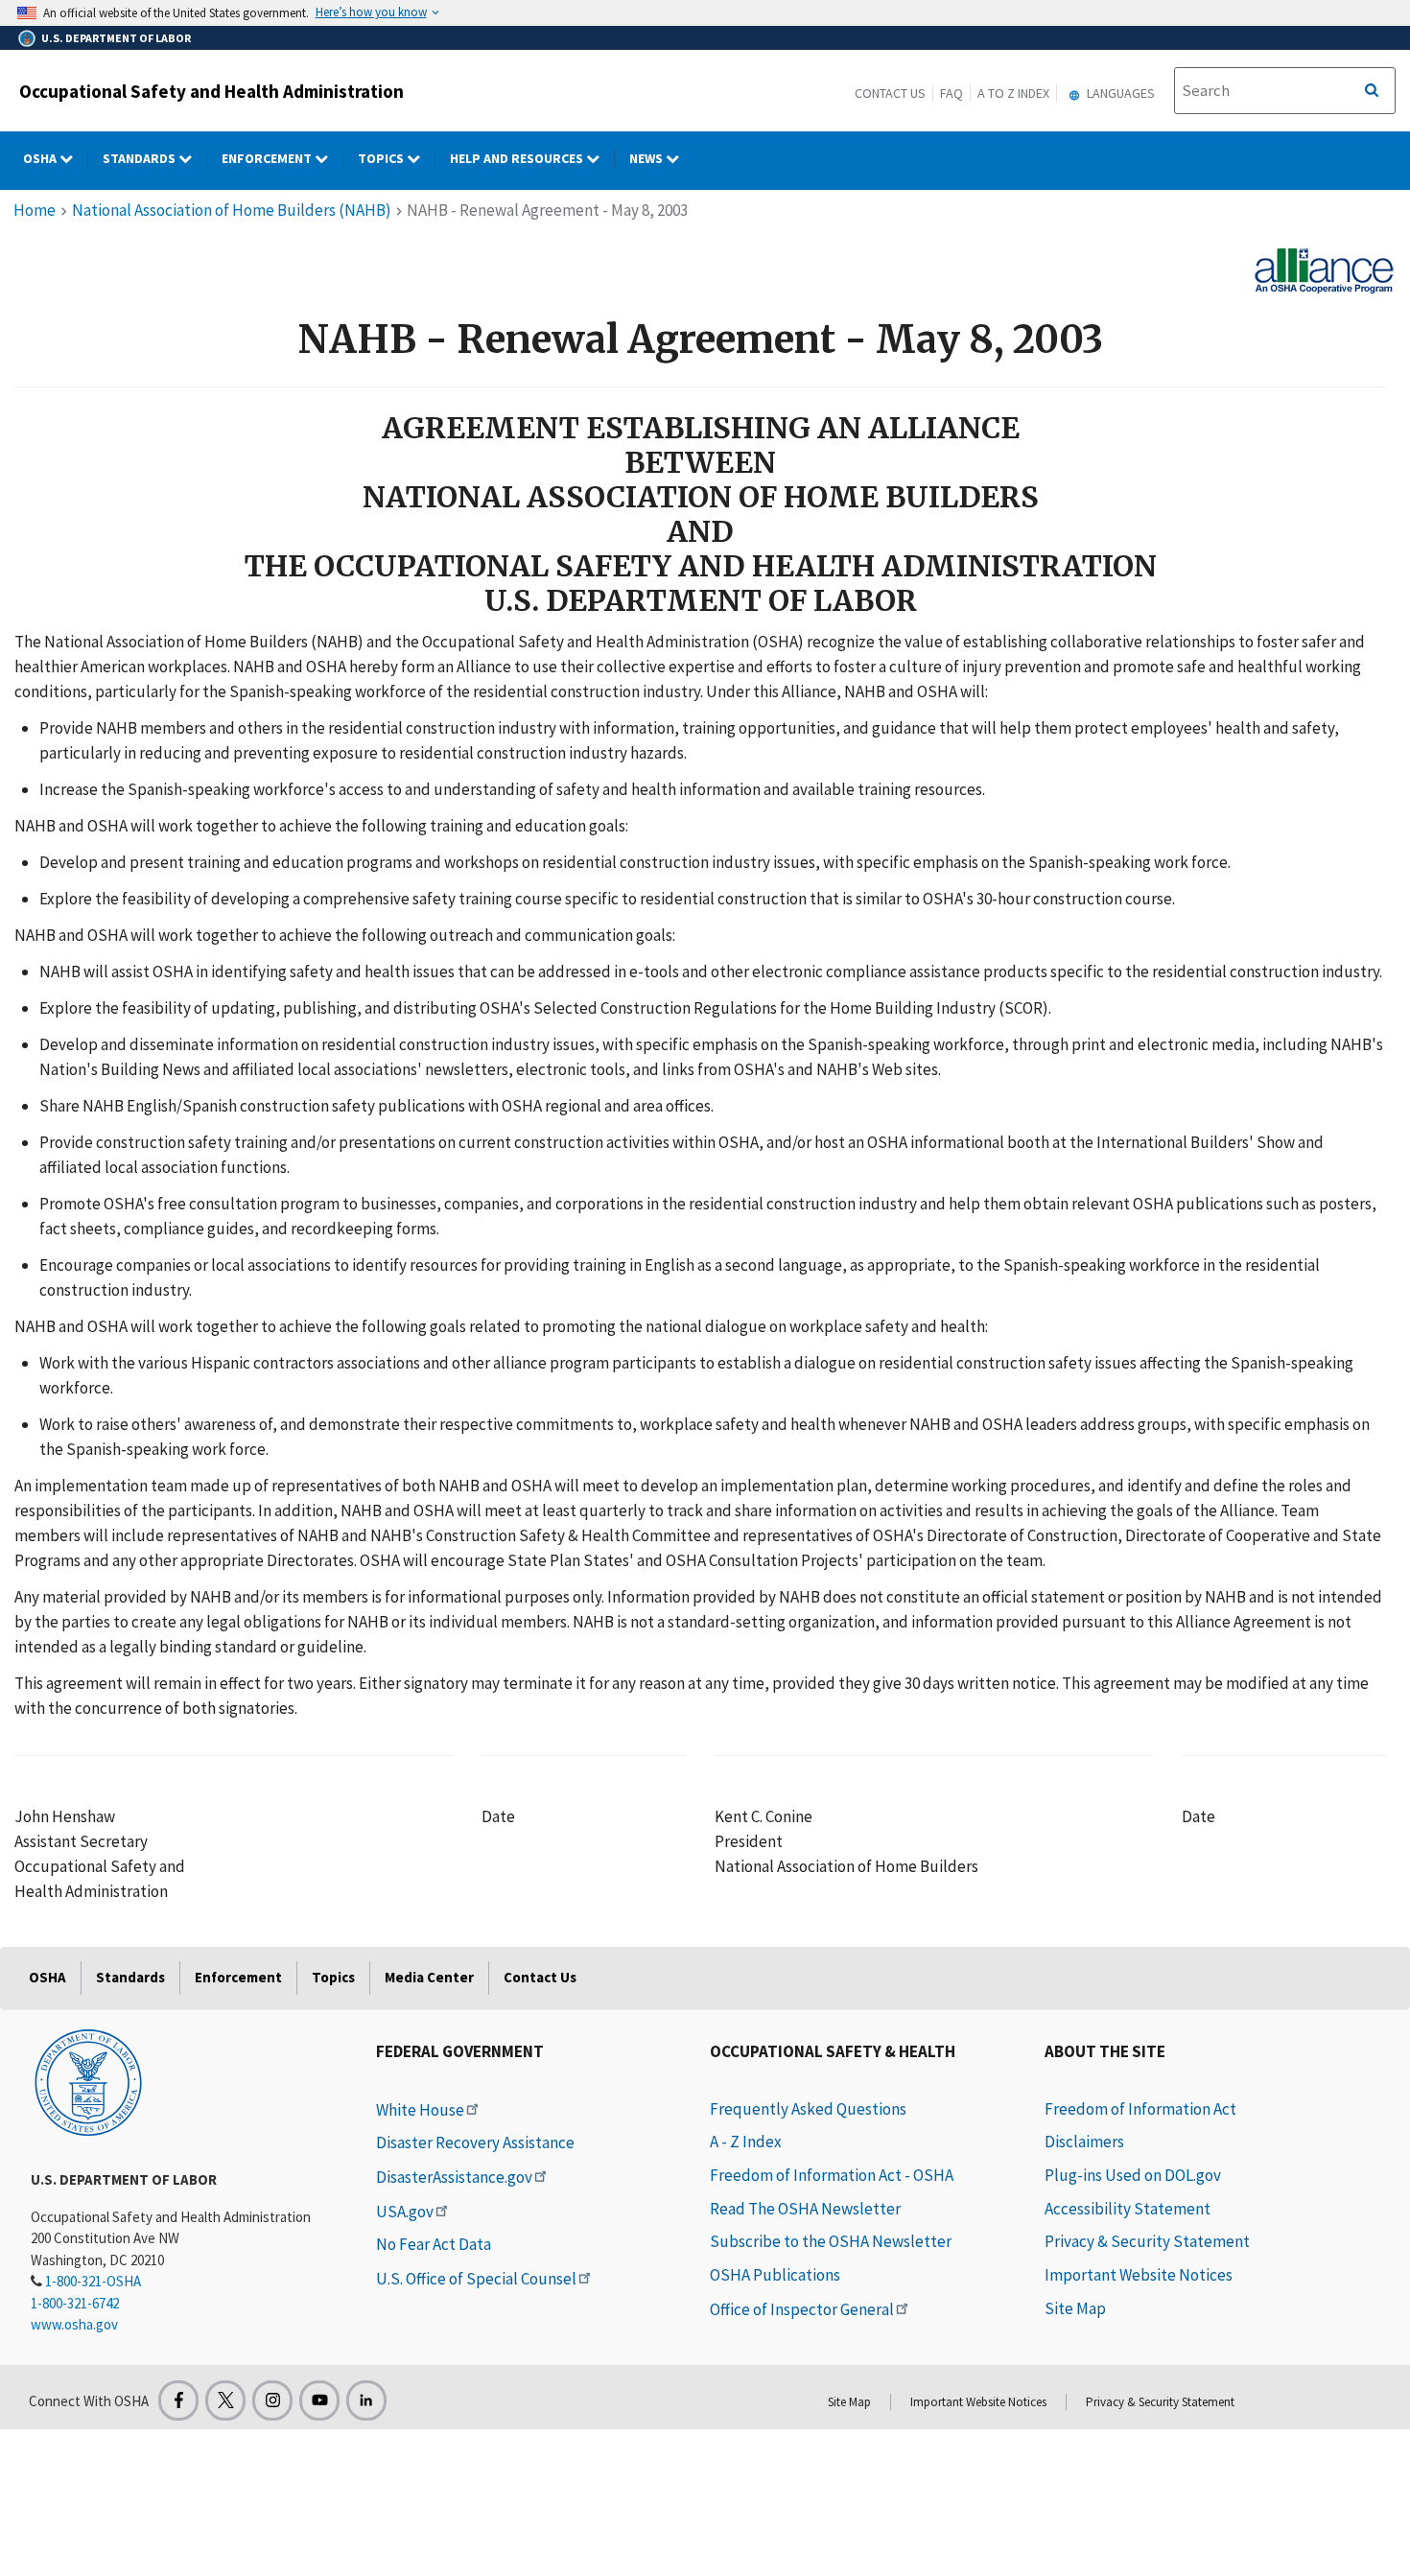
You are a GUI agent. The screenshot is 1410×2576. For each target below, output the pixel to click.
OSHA (41, 158)
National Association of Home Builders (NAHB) (232, 210)
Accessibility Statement (1128, 2209)
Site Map (1075, 2308)
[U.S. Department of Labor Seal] (88, 2081)
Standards (141, 158)
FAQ (952, 93)
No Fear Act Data (434, 2244)
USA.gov (405, 2212)
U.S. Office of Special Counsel (476, 2279)
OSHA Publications (775, 2275)
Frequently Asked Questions (808, 2109)
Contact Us (890, 93)
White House (420, 2110)
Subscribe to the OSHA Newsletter (831, 2241)
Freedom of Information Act (1140, 2109)
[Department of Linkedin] (366, 2400)
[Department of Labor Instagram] (272, 2400)
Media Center (429, 1977)
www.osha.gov (74, 2324)
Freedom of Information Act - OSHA (832, 2175)
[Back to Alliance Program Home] (1325, 269)
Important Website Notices (1139, 2275)
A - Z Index (746, 2142)
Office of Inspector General (802, 2309)
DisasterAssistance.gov (454, 2177)
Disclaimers (1084, 2142)
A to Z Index (1013, 93)
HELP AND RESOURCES (518, 158)
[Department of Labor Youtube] (319, 2400)
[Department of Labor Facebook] (178, 2400)
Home (35, 210)
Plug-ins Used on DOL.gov (1133, 2175)
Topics (382, 158)
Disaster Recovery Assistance (475, 2143)
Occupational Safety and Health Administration (211, 91)
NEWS (647, 158)
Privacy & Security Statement (1147, 2241)
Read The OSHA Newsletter (805, 2209)
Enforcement (268, 158)
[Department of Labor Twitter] (225, 2400)
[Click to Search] (1372, 91)
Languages (1119, 93)
